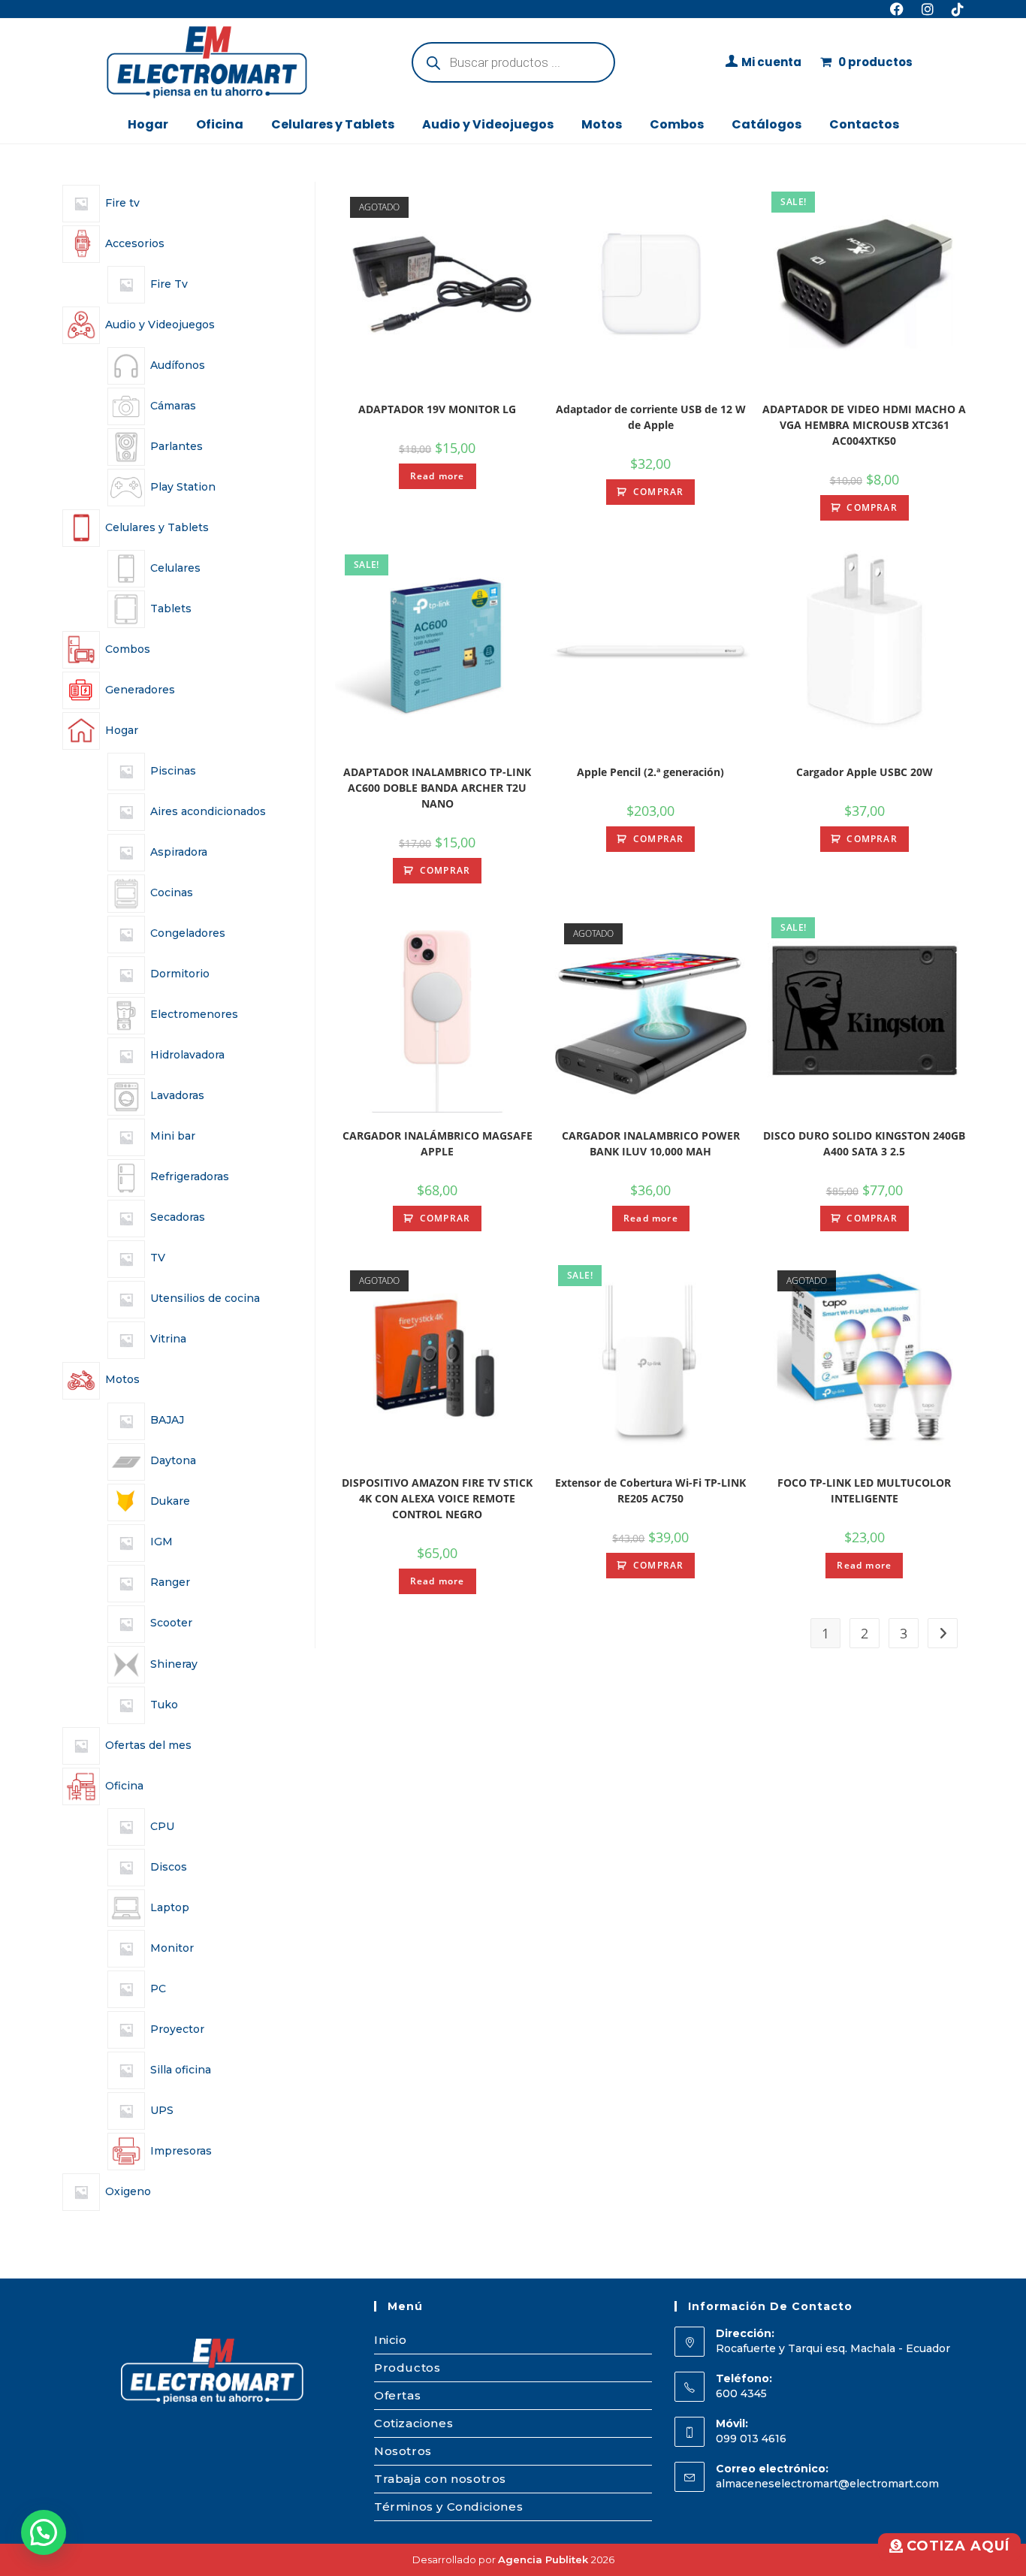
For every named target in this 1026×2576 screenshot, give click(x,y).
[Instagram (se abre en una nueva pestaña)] (928, 9)
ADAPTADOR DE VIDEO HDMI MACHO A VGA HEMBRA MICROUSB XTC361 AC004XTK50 (864, 425)
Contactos (864, 124)
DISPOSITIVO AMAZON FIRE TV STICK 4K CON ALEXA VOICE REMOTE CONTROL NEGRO (437, 1498)
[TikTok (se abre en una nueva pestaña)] (953, 9)
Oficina (220, 124)
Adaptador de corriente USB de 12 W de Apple (651, 417)
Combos (677, 124)
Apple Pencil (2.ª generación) (650, 772)
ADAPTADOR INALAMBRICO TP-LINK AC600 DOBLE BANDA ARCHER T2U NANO (437, 788)
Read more (438, 476)
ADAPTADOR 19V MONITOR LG (437, 409)
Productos (407, 2368)
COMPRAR (658, 492)
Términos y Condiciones (448, 2507)
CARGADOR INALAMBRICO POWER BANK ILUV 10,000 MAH (651, 1143)
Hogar (148, 124)
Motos (602, 124)
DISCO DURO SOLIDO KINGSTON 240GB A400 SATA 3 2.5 (864, 1143)
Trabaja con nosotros (440, 2479)
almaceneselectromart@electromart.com (827, 2484)
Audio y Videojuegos (488, 124)
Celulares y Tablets (333, 124)
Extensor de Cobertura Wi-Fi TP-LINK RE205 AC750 (650, 1490)
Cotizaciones (413, 2423)
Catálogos (766, 124)
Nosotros (403, 2451)
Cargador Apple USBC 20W (865, 772)
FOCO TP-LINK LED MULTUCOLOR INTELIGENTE (864, 1490)
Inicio (391, 2340)
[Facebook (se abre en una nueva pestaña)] (897, 9)
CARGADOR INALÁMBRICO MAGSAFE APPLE (438, 1143)
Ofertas (397, 2395)
